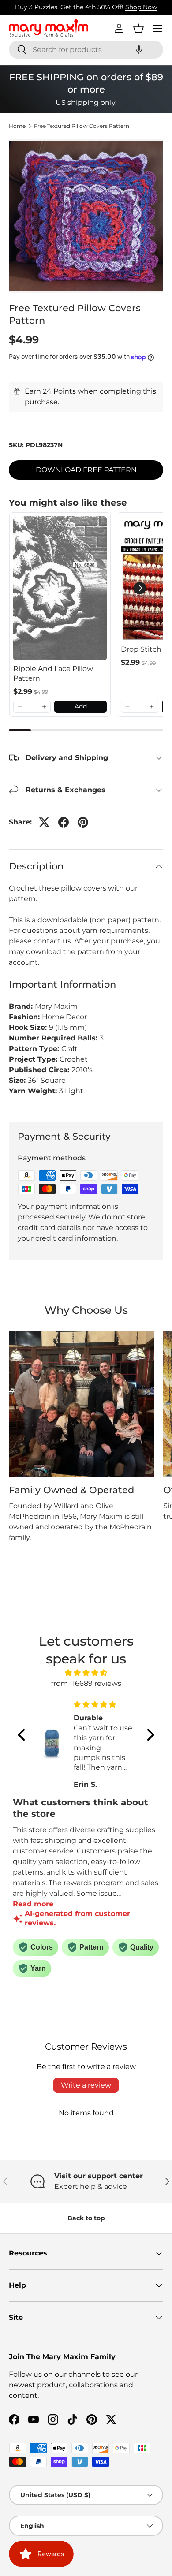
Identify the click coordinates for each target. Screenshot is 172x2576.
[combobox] (86, 50)
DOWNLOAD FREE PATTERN (86, 470)
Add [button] (81, 706)
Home (17, 126)
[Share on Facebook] (64, 822)
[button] (139, 50)
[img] (86, 1673)
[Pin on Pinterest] (83, 822)
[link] (60, 588)
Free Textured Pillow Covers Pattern (82, 126)
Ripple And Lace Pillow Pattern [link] (53, 673)
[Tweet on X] (44, 822)
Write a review (86, 2085)
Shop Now (141, 7)
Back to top (86, 2218)
